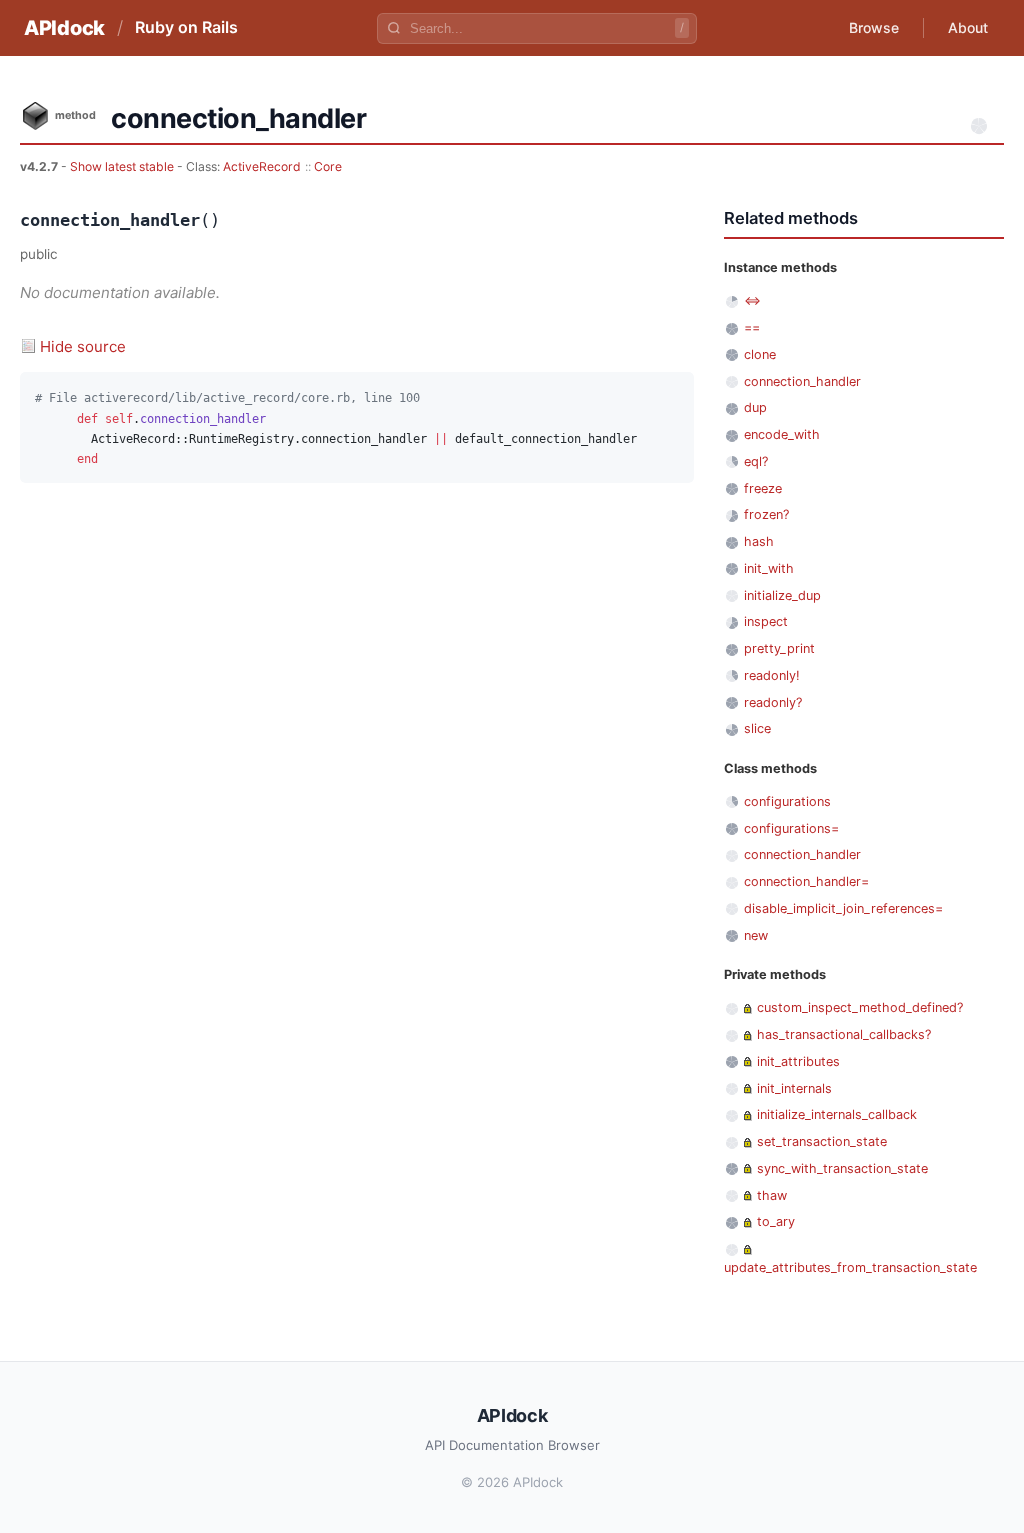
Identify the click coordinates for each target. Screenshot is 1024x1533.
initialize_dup (782, 595)
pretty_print (779, 648)
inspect (766, 621)
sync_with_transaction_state (842, 1168)
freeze (763, 488)
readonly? (773, 702)
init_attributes (798, 1061)
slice (757, 728)
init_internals (794, 1088)
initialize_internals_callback (837, 1114)
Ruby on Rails (186, 27)
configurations (787, 801)
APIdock (64, 28)
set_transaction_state (822, 1141)
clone (760, 354)
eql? (756, 461)
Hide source (83, 346)
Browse (874, 27)
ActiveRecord (262, 166)
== (752, 327)
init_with (769, 568)
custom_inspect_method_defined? (860, 1007)
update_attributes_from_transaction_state (850, 1267)
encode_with (782, 434)
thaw (772, 1195)
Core (328, 166)
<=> (752, 300)
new (756, 935)
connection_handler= (806, 881)
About (968, 27)
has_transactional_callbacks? (844, 1034)
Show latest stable (123, 166)
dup (755, 407)
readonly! (772, 675)
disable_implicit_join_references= (843, 908)
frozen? (766, 514)
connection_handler (802, 381)
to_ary (776, 1221)
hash (759, 541)
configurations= (791, 828)
